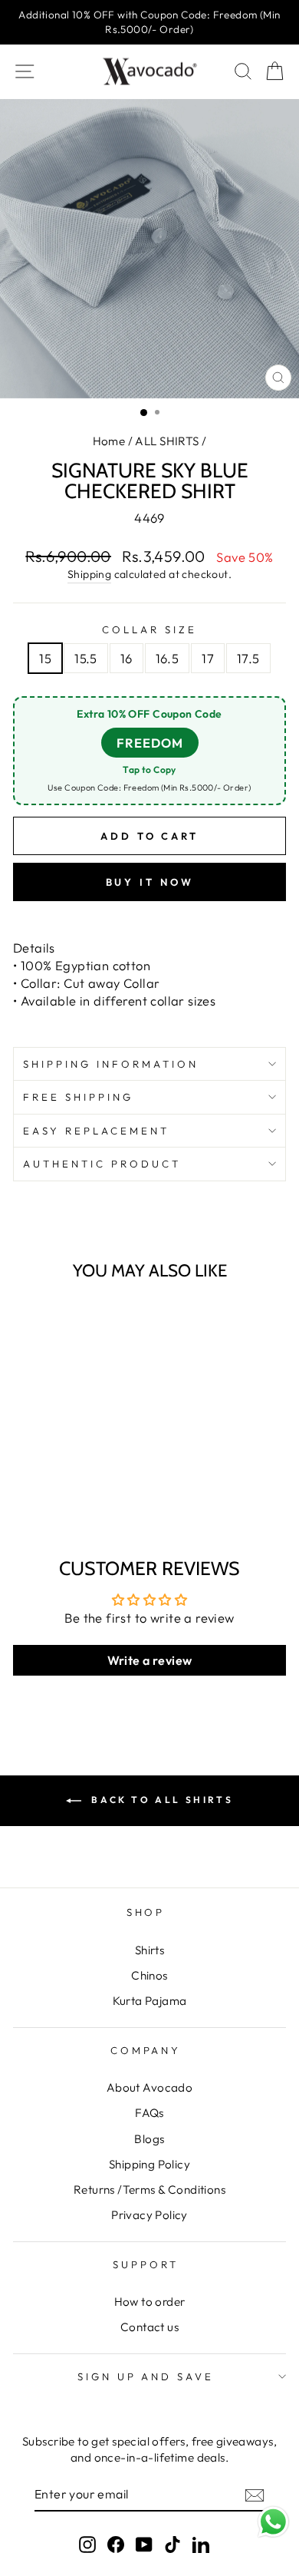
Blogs (149, 2139)
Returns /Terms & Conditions (149, 2190)
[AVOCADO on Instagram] (87, 2543)
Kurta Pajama (150, 2001)
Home (109, 441)
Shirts (149, 1950)
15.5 (86, 658)
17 (208, 658)
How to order (150, 2302)
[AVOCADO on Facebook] (116, 2543)
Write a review (150, 1660)
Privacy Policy (149, 2215)
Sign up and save (146, 2376)
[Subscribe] (255, 2495)
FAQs (149, 2113)
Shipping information (111, 1064)
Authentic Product (102, 1164)
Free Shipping (78, 1097)
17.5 (248, 658)
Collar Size (149, 629)
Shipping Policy (149, 2164)
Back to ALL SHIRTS (160, 1800)
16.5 (168, 658)
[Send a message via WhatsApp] (273, 2522)
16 (127, 658)
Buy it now (150, 882)
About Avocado (149, 2087)
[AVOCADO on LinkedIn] (201, 2543)
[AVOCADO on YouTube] (144, 2543)
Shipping (89, 574)
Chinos (149, 1975)
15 (45, 658)
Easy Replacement (96, 1131)
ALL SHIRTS (167, 441)
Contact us (149, 2327)
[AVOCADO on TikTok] (172, 2543)
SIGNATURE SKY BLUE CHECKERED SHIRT (67, 1461)
